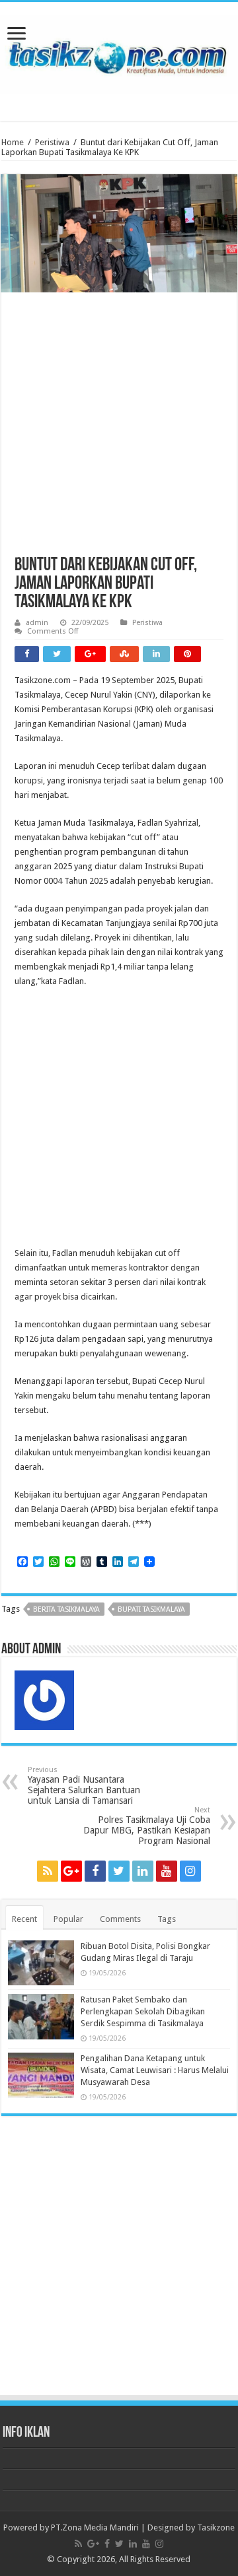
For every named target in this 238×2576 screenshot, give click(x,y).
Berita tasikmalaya (66, 1609)
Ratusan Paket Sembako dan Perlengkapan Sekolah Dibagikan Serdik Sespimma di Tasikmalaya (143, 2011)
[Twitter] (119, 1871)
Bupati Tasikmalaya (151, 1609)
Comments (120, 1919)
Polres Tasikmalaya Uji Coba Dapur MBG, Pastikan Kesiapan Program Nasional (147, 1826)
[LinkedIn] (143, 1871)
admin (37, 623)
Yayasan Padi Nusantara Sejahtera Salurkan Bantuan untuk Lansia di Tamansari (84, 1786)
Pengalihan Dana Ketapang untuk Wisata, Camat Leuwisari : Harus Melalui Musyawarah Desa (155, 2070)
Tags (167, 1919)
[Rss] (48, 1871)
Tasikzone (216, 2527)
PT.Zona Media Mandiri (95, 2527)
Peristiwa (52, 142)
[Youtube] (167, 1871)
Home (13, 142)
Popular (68, 1919)
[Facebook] (95, 1871)
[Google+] (71, 1871)
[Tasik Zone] (119, 52)
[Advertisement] (119, 431)
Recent (24, 1919)
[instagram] (190, 1871)
